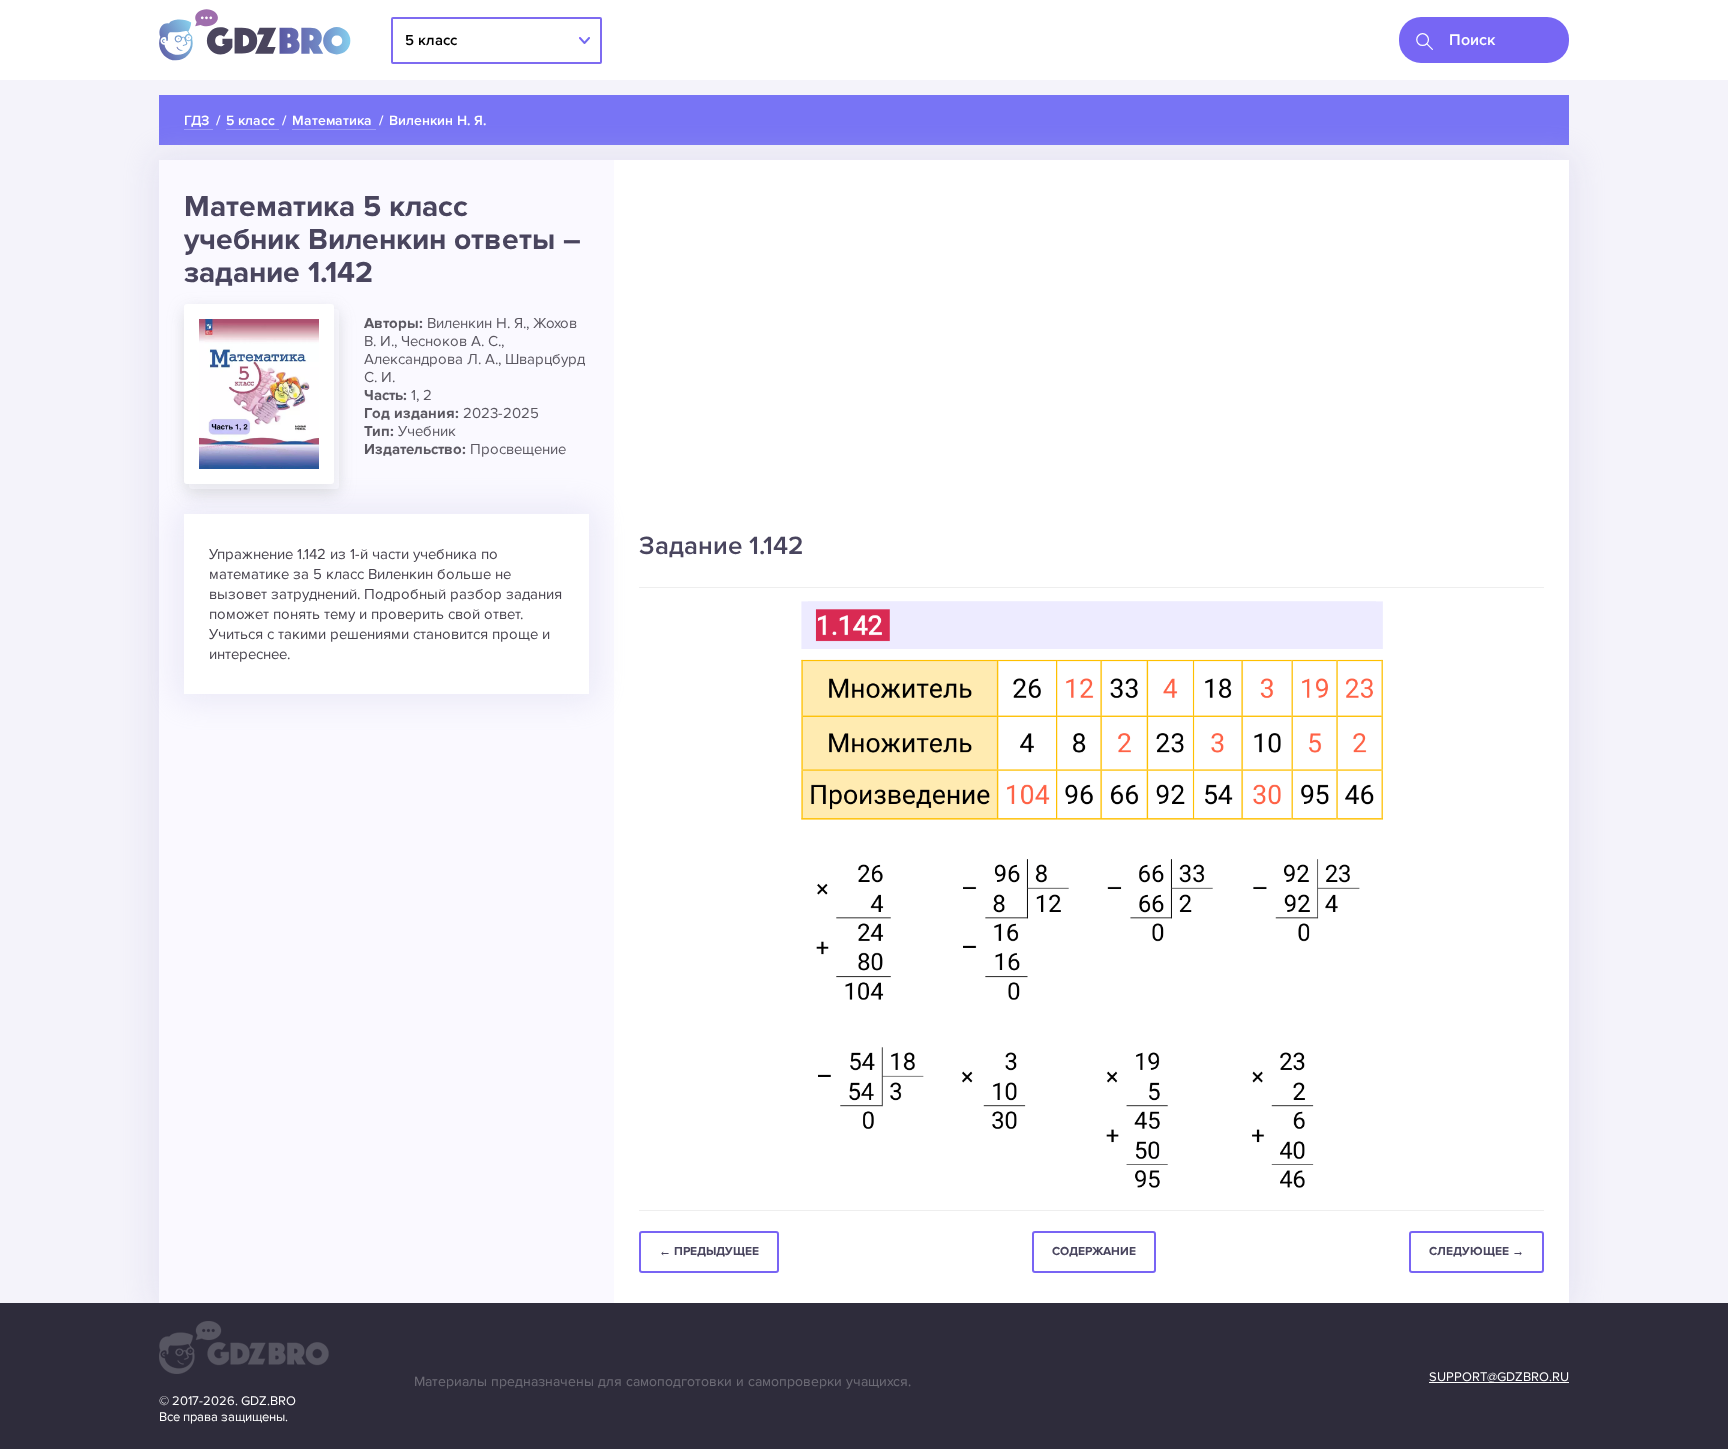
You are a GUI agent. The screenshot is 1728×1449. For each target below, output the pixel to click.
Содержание (1094, 1251)
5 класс (431, 40)
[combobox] (1484, 40)
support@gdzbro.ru (1499, 1377)
